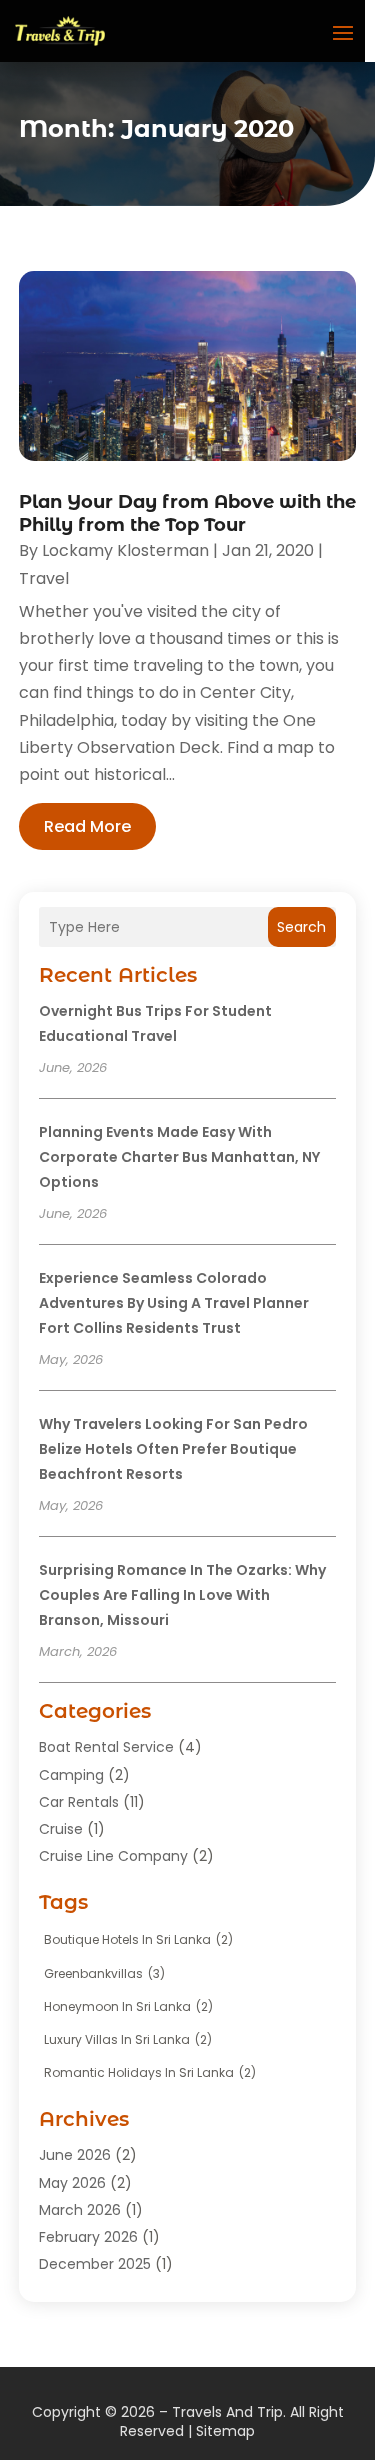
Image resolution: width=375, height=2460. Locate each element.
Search (301, 927)
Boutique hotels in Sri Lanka (138, 1939)
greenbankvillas (104, 1973)
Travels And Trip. (229, 2412)
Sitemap (225, 2431)
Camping (71, 1775)
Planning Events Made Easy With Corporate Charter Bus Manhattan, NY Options (179, 1157)
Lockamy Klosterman (125, 550)
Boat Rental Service (106, 1747)
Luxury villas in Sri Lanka (128, 2039)
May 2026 (72, 2183)
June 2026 (75, 2155)
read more (87, 826)
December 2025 (95, 2264)
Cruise (61, 1829)
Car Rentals (79, 1802)
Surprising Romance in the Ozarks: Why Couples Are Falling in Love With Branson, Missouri (182, 1595)
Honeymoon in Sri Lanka (128, 2006)
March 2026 (80, 2210)
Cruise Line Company (113, 1856)
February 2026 (88, 2237)
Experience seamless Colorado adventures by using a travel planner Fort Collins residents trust (174, 1303)
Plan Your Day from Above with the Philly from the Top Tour (187, 513)
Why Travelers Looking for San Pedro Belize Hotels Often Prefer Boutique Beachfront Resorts (173, 1449)
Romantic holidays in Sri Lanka (150, 2072)
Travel (44, 578)
